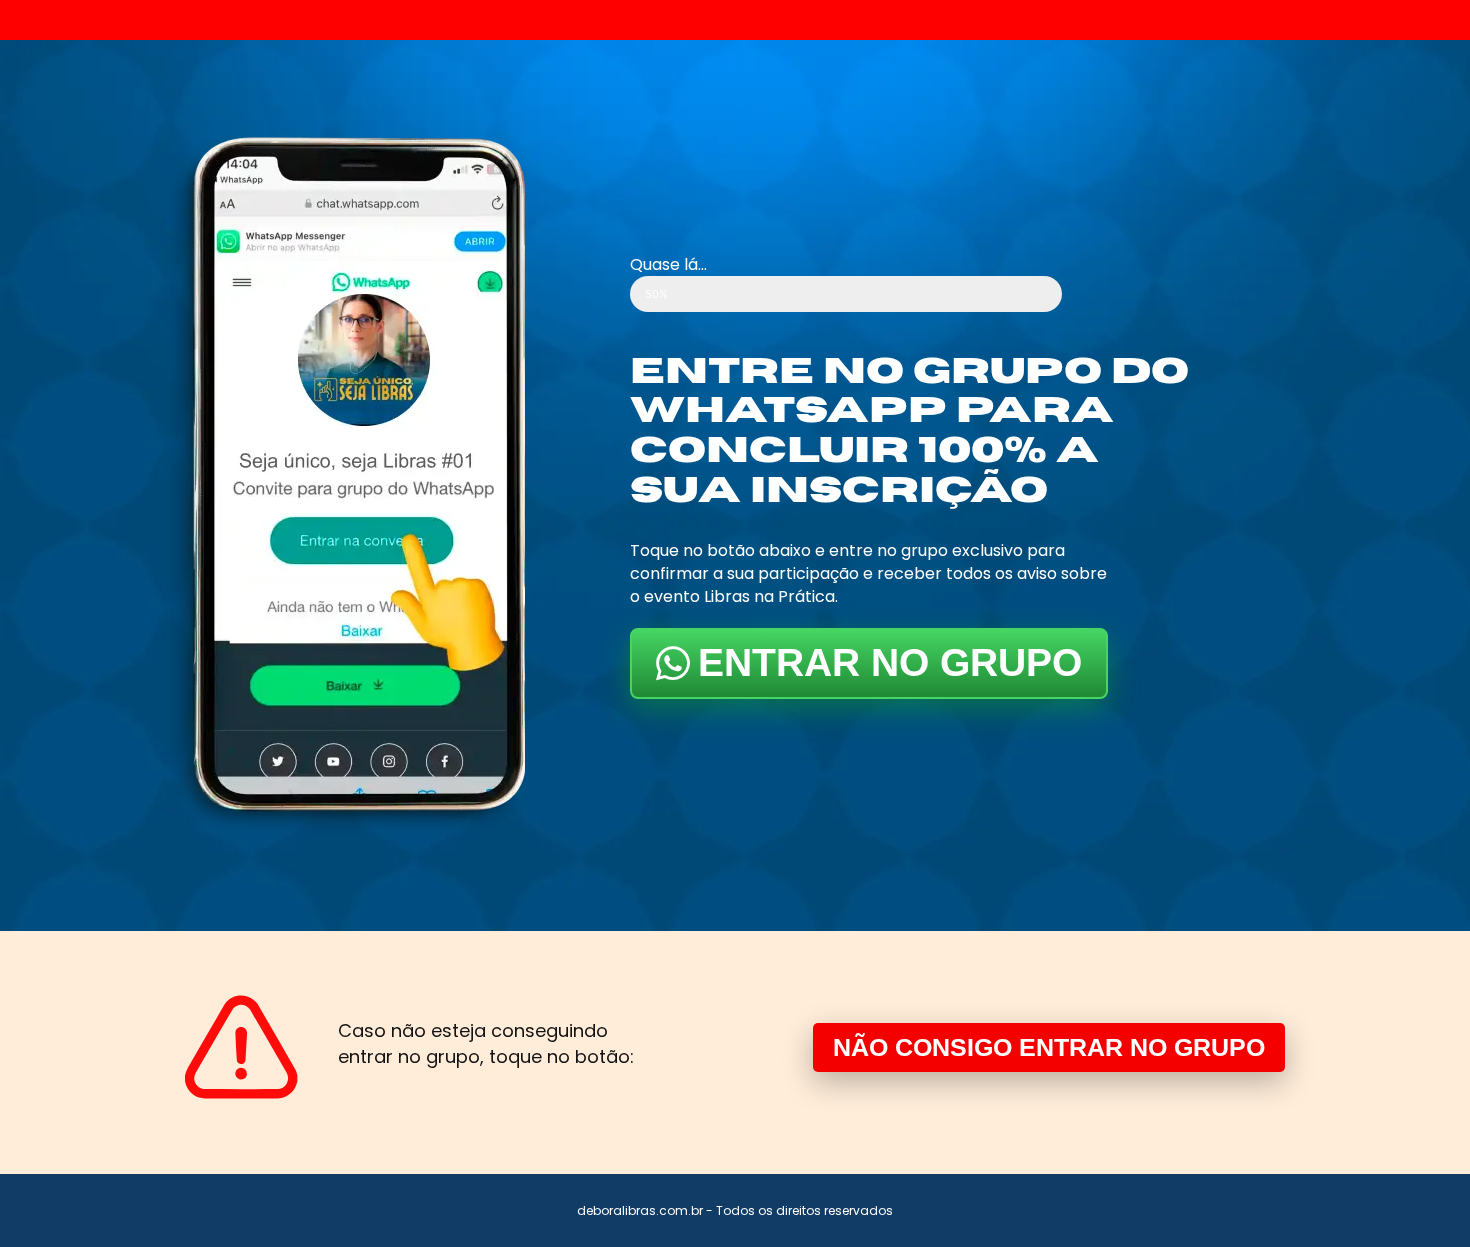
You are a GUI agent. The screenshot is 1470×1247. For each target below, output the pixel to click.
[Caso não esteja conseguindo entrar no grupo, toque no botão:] (241, 1047)
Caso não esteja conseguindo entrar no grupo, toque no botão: (486, 1043)
